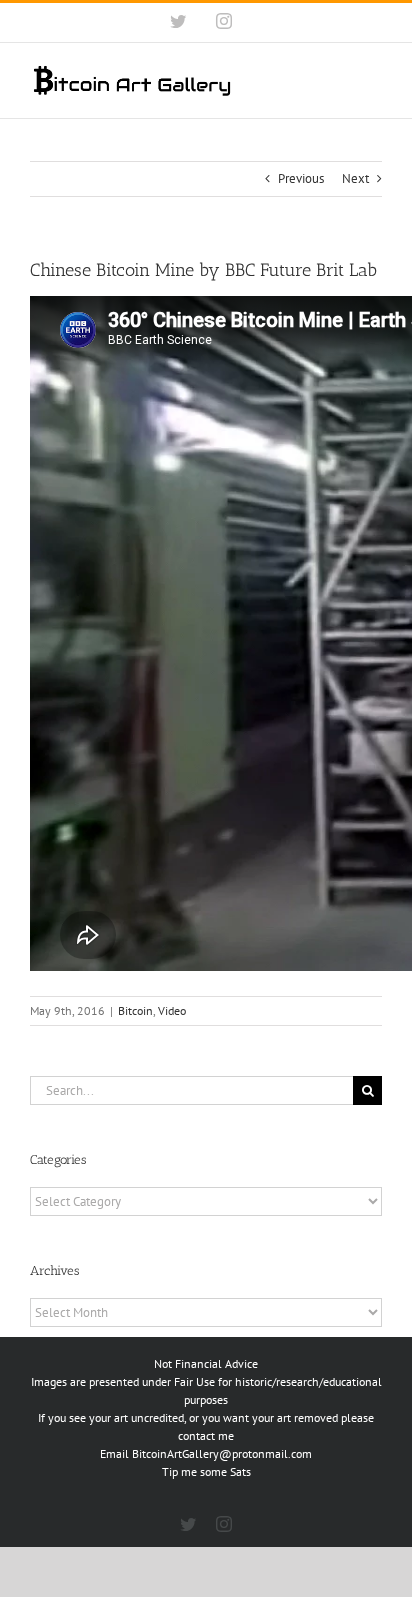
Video (172, 1010)
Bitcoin (135, 1010)
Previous (301, 178)
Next (355, 178)
